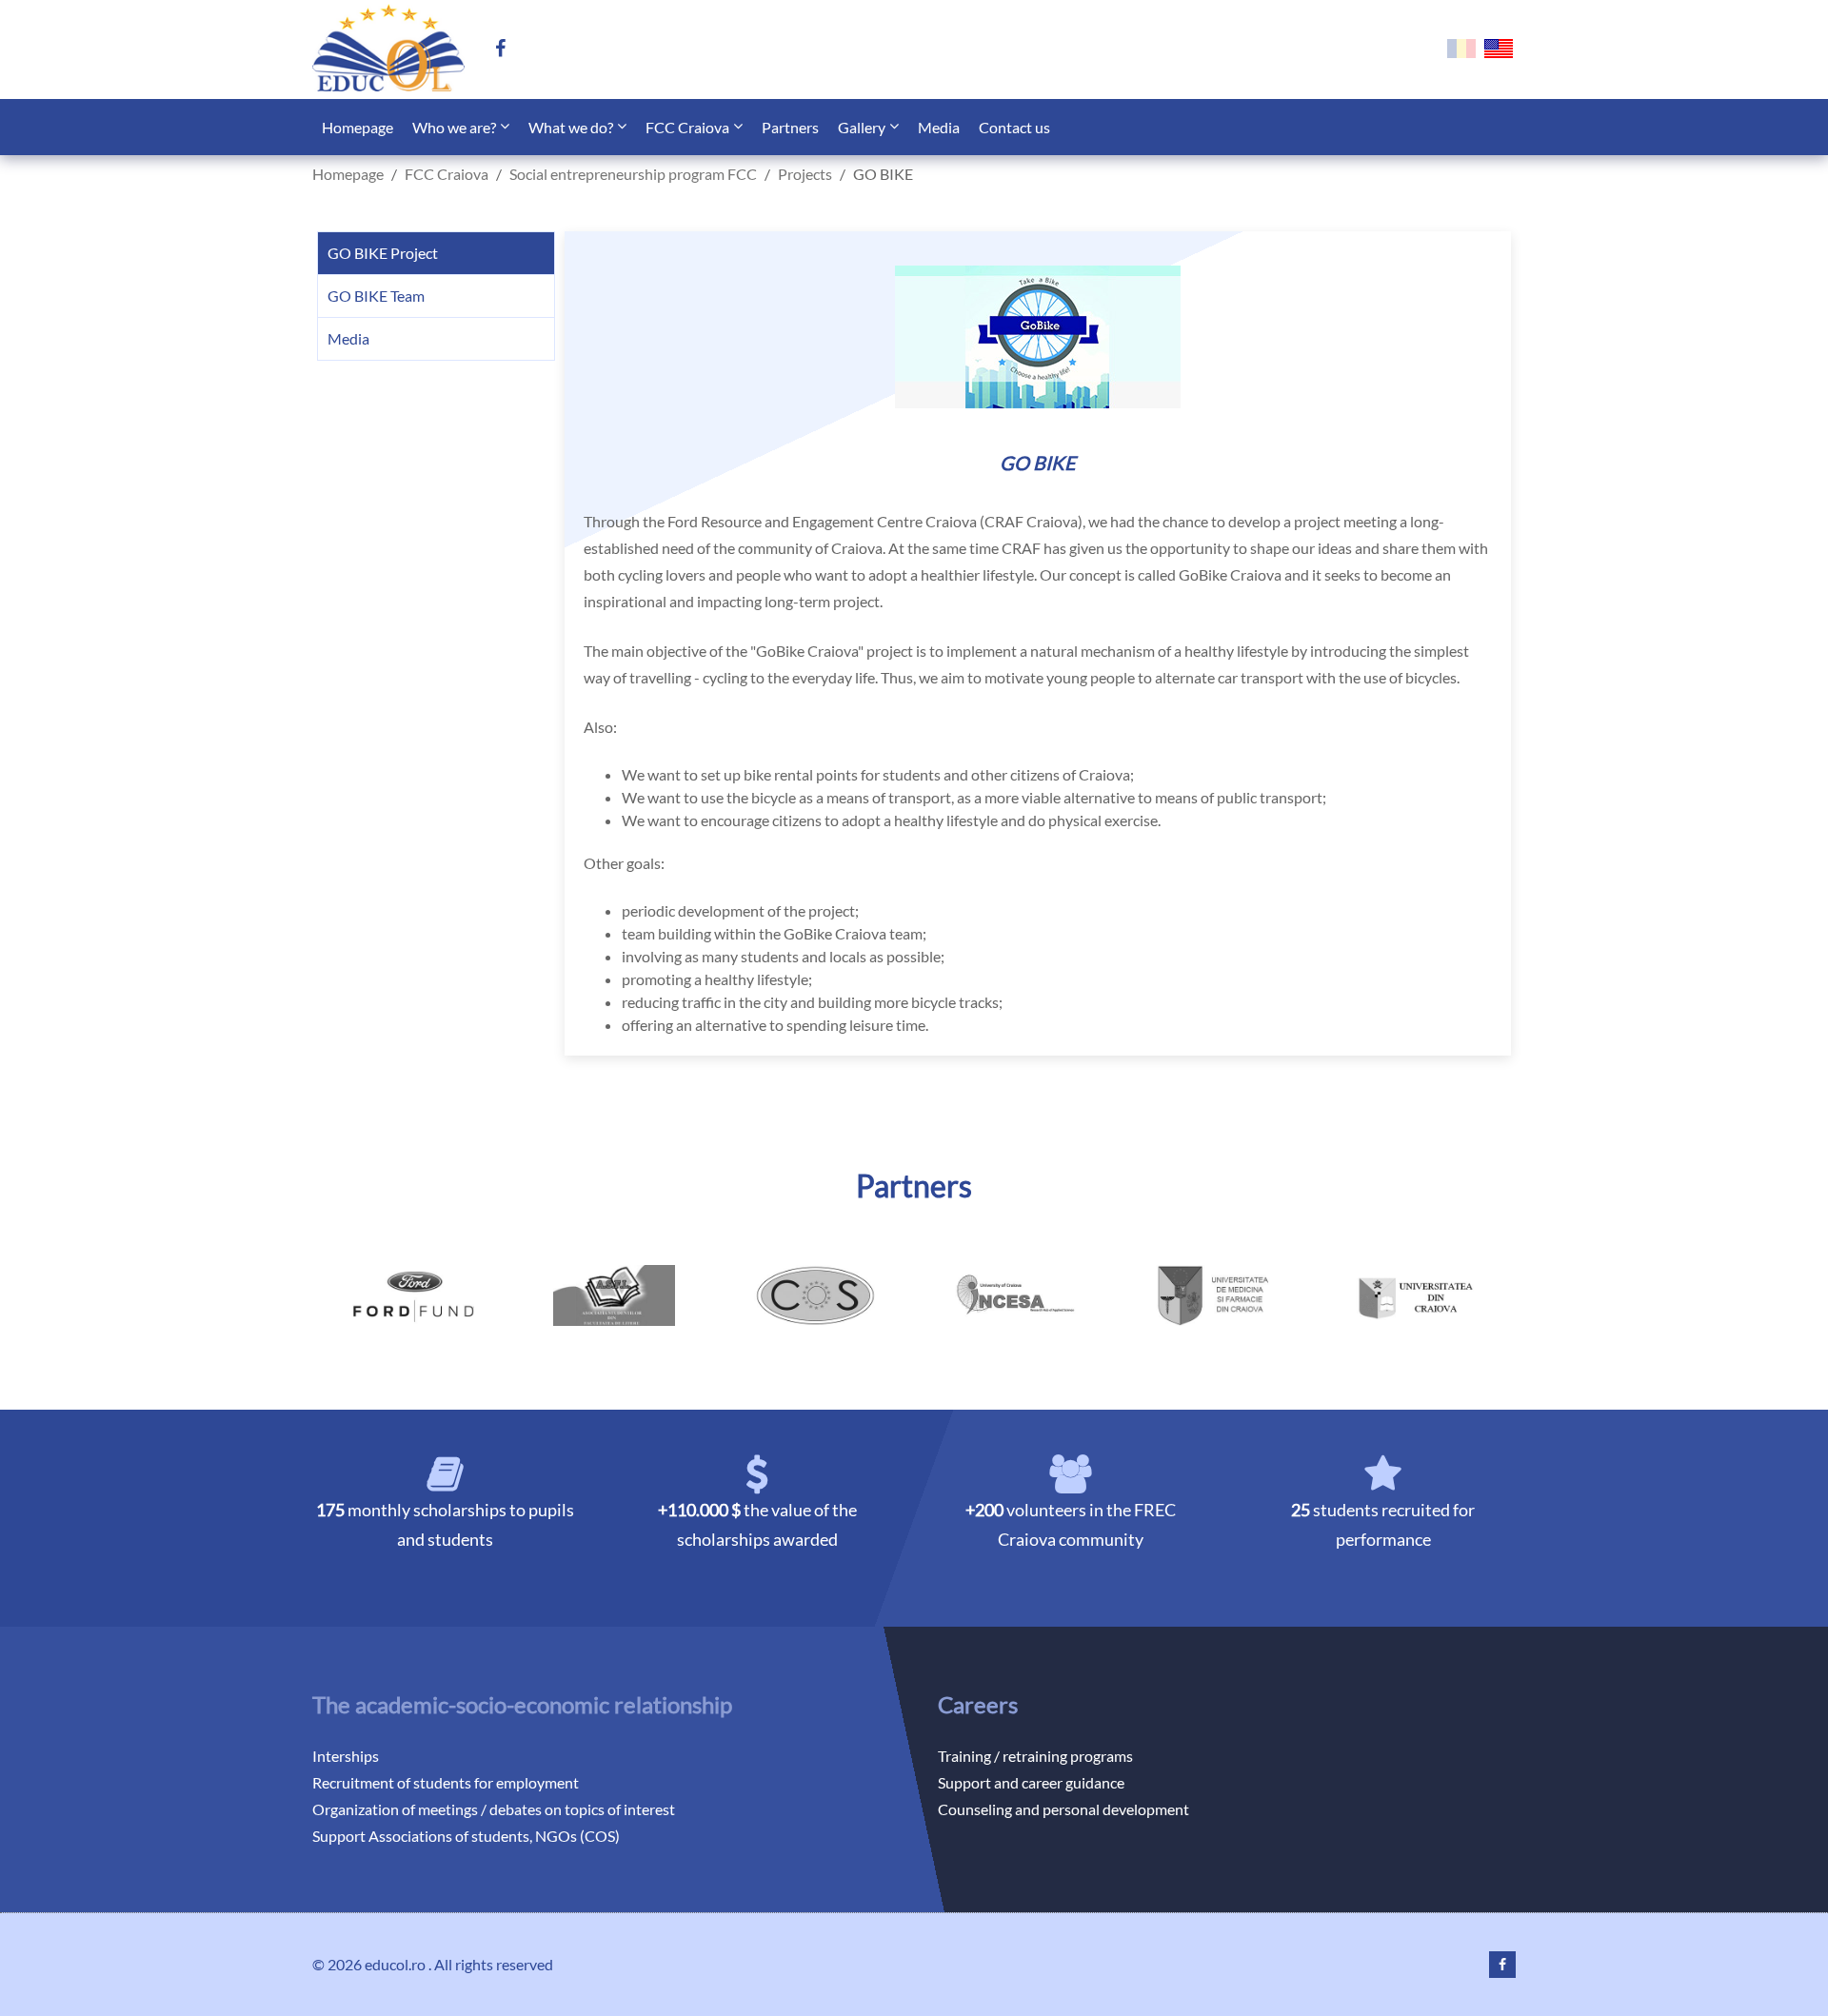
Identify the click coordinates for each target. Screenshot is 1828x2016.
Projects (805, 174)
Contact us (1014, 127)
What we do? (571, 127)
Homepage (358, 127)
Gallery (862, 127)
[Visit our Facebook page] (508, 49)
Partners (790, 127)
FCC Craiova (687, 127)
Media (939, 127)
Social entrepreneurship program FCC (633, 174)
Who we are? (454, 127)
